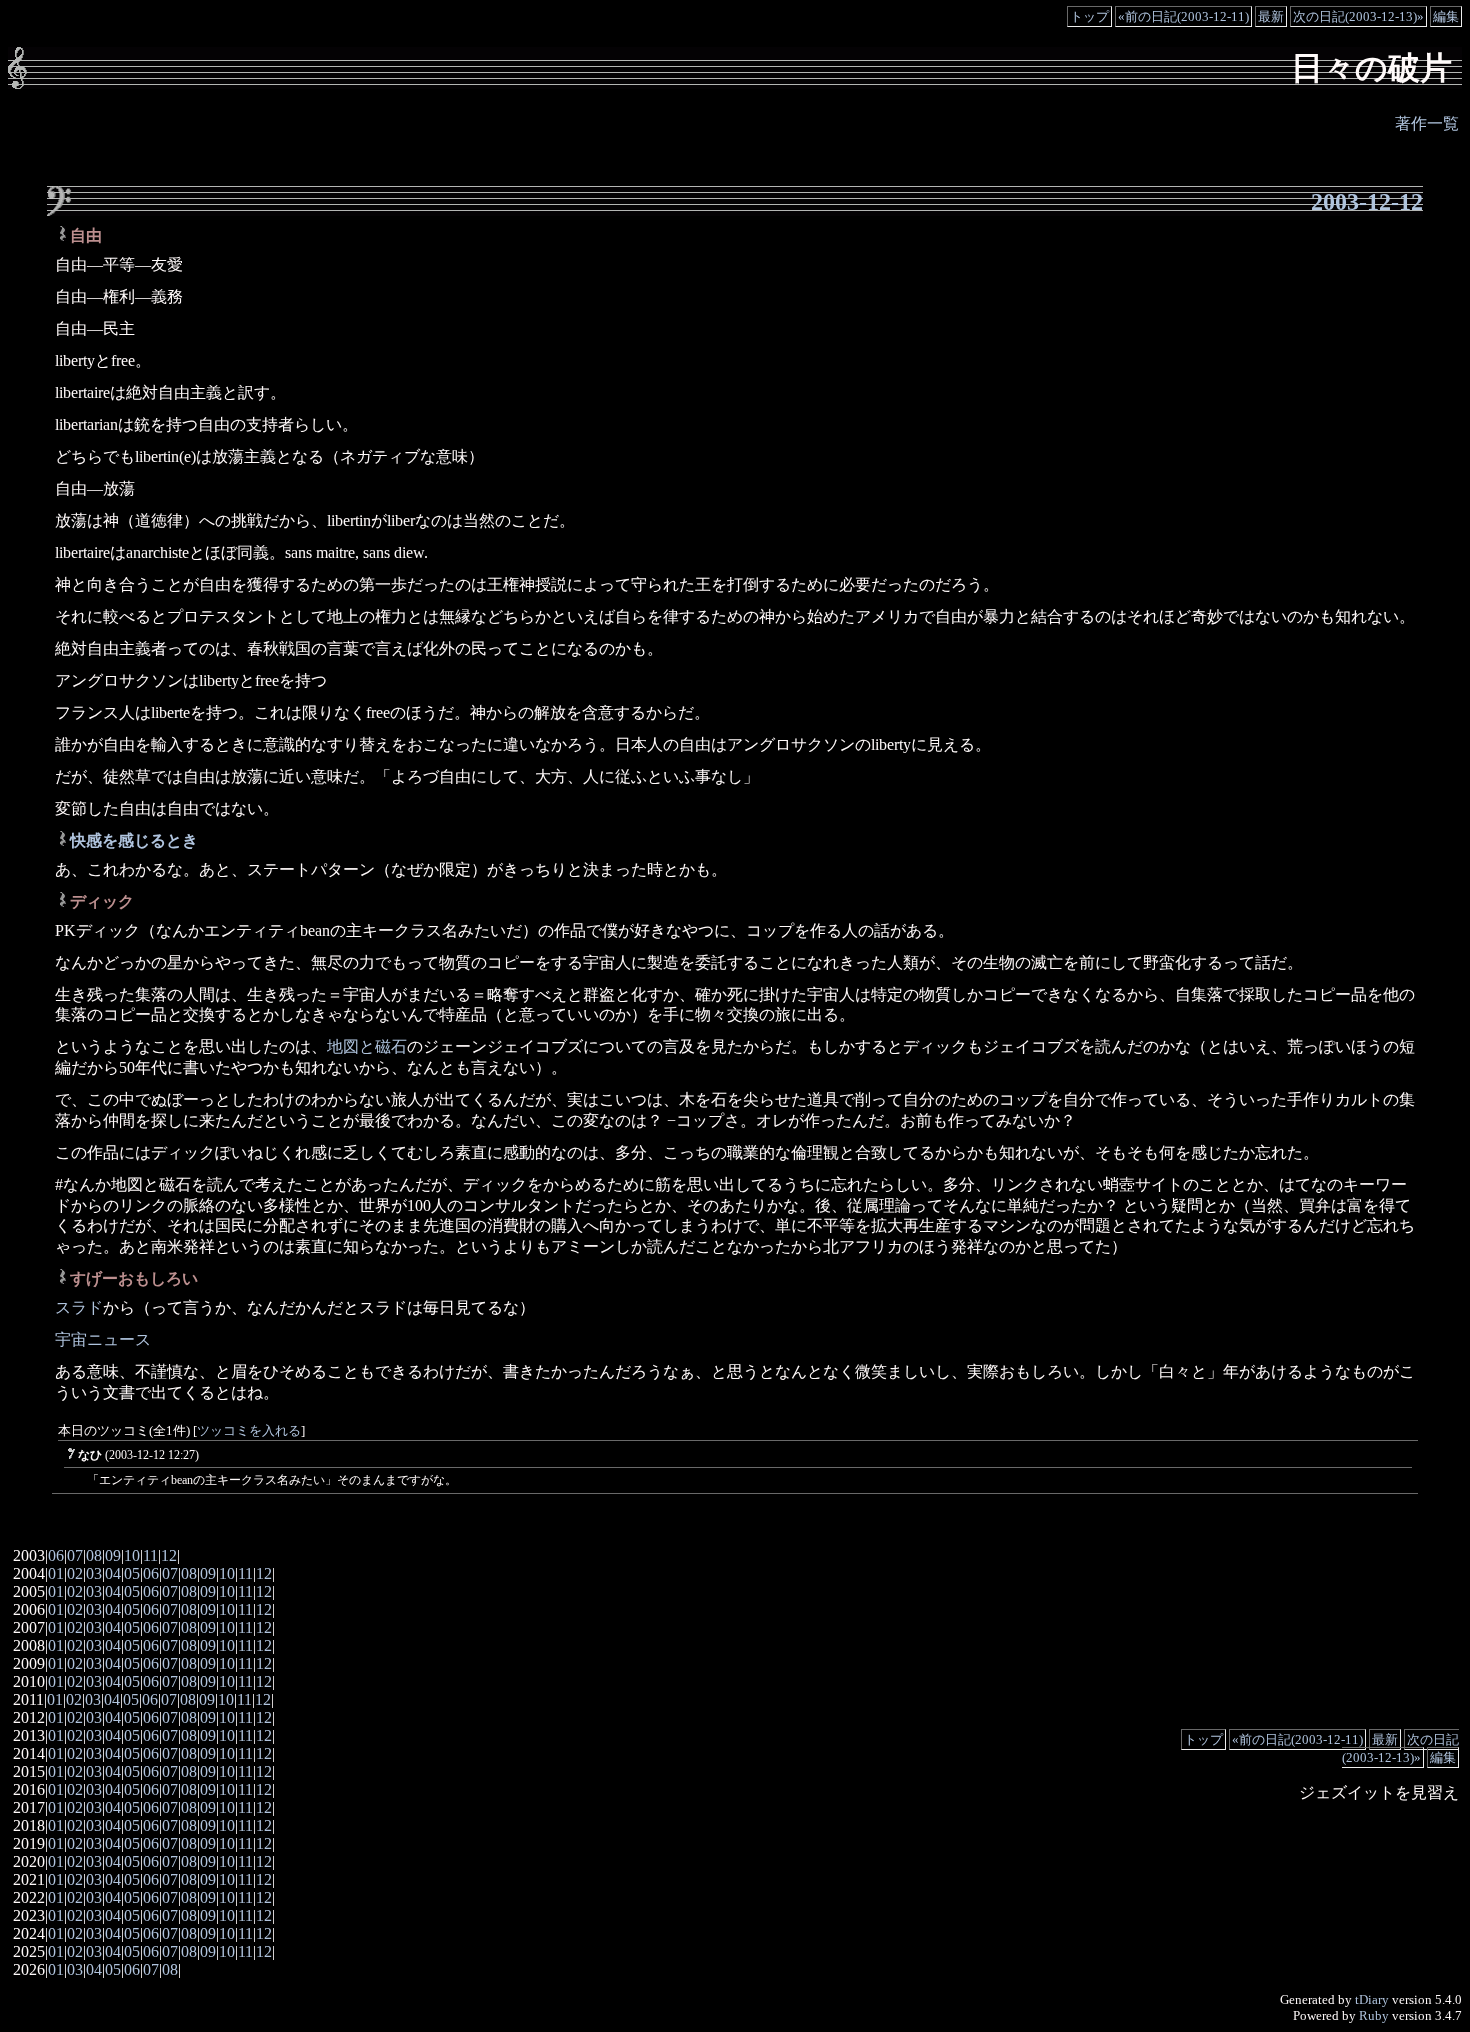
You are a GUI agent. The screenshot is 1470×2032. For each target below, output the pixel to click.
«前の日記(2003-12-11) (1183, 16)
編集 (1446, 16)
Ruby (1374, 2015)
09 (113, 1555)
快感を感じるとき (134, 840)
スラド (79, 1307)
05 (132, 1573)
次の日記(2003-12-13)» (1358, 16)
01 (56, 1573)
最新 (1271, 16)
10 (132, 1555)
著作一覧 (1427, 123)
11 (150, 1555)
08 (94, 1555)
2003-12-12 (1367, 202)
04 (113, 1573)
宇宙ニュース (103, 1339)
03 (94, 1573)
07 (75, 1555)
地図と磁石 (367, 1046)
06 (56, 1555)
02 (75, 1573)
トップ (1089, 16)
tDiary (1372, 1999)
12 (169, 1555)
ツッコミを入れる (249, 1431)
